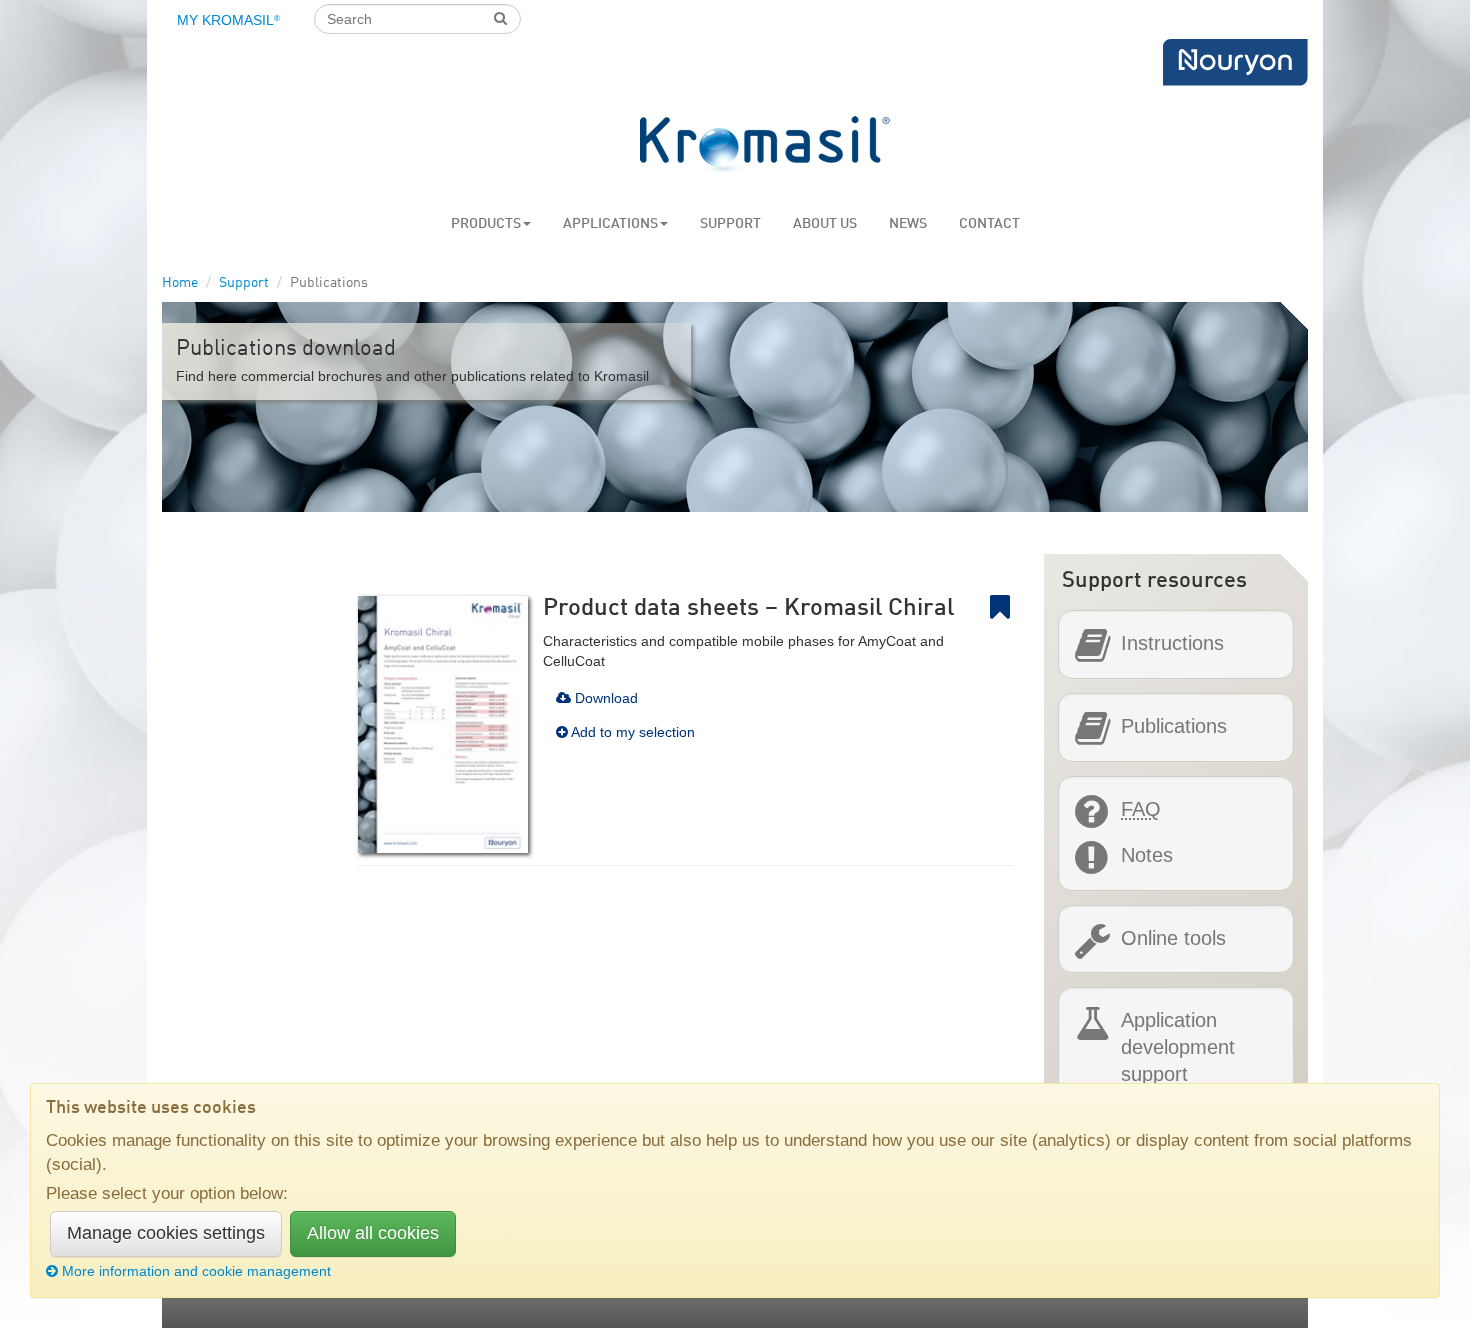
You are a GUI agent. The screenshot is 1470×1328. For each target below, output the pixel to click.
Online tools (1173, 938)
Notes (1147, 855)
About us (825, 224)
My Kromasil (228, 20)
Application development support (1178, 1047)
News (908, 224)
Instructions (1172, 643)
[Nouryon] (1235, 62)
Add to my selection (631, 732)
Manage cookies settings (166, 1233)
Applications (610, 224)
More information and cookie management (196, 1271)
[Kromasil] (765, 145)
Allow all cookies (373, 1233)
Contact (989, 224)
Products (486, 224)
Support (730, 224)
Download (604, 698)
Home (180, 283)
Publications (1174, 726)
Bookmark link (1012, 607)
